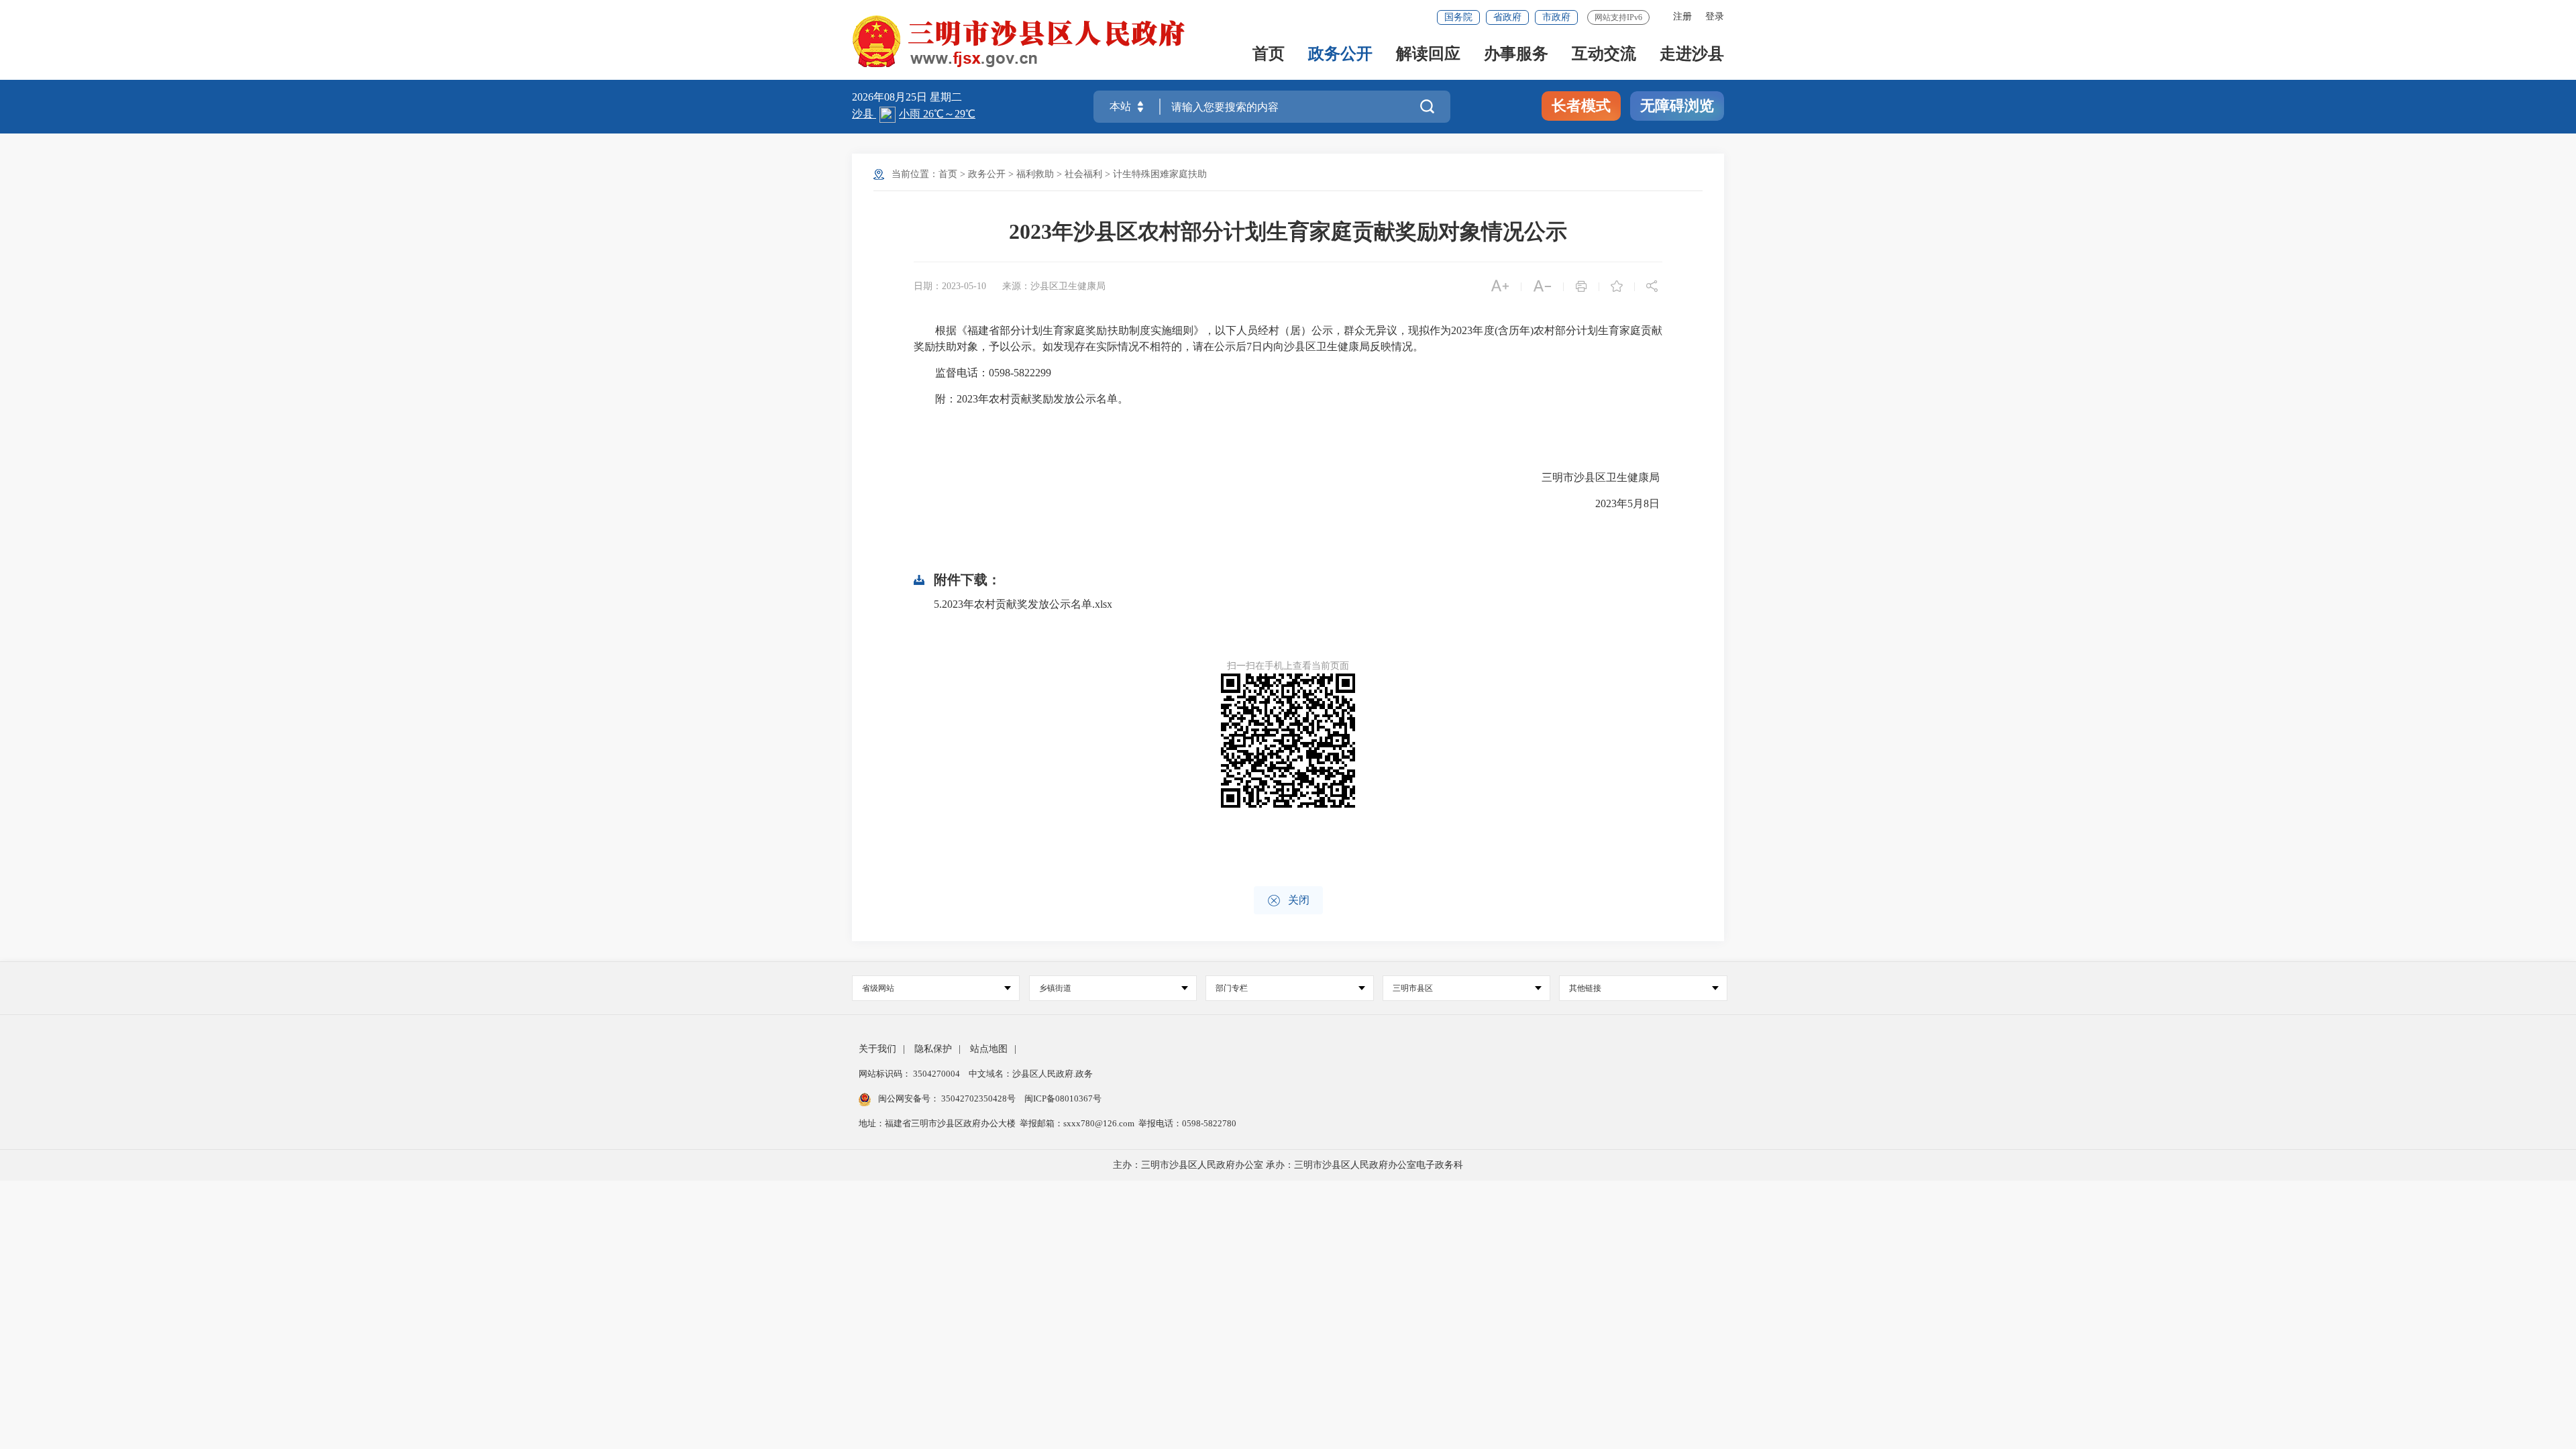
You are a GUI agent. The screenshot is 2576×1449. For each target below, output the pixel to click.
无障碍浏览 (1677, 106)
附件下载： (967, 580)
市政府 (1556, 17)
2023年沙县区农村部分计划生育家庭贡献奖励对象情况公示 (1288, 231)
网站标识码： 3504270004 (910, 1074)
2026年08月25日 (891, 97)
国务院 (1458, 17)
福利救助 (1035, 174)
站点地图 (989, 1049)
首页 (1269, 55)
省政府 (1507, 17)
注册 (1682, 16)
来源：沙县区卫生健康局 (1054, 286)
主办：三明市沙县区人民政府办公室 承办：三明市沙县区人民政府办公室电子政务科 (1288, 1165)
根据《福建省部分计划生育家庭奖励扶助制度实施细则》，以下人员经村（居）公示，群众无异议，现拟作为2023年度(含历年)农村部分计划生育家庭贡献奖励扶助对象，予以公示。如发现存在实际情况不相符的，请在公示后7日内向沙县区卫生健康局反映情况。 (1288, 338)
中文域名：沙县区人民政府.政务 (1031, 1074)
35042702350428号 (978, 1098)
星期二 (946, 97)
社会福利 (1083, 174)
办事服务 (1516, 55)
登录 (1715, 16)
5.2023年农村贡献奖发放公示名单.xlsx (1023, 604)
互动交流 (1604, 55)
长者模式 (1581, 106)
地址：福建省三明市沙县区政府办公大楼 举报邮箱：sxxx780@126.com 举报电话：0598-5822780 (1048, 1123)
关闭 (1288, 901)
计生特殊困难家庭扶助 (1160, 174)
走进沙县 (1692, 55)
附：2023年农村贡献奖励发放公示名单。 (1021, 399)
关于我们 (877, 1049)
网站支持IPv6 (1618, 17)
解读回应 (1428, 55)
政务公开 (1340, 55)
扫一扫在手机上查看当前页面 (1288, 666)
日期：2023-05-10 (950, 286)
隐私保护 (933, 1049)
